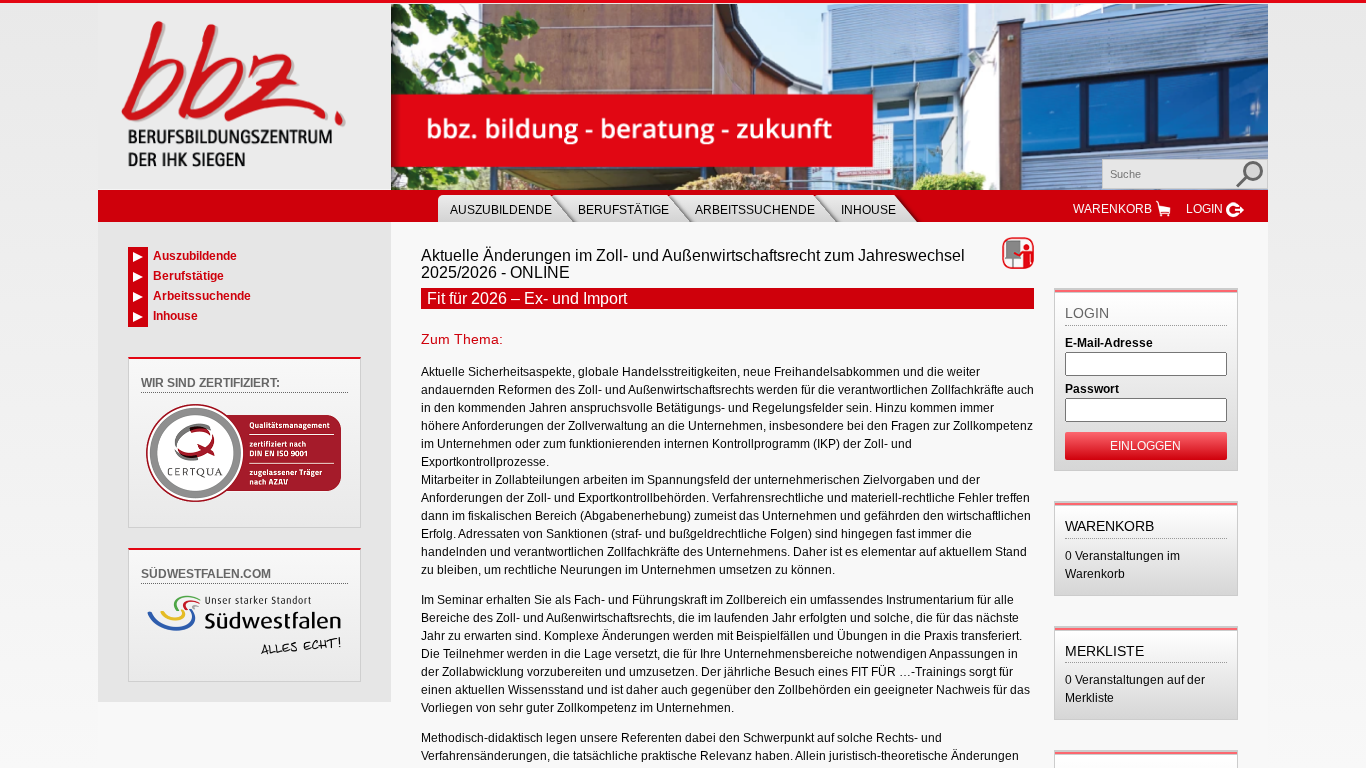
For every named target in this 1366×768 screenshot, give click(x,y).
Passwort (1092, 389)
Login (1204, 209)
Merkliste (1104, 651)
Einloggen (1145, 446)
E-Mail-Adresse (1109, 343)
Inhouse (868, 210)
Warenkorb (1112, 209)
